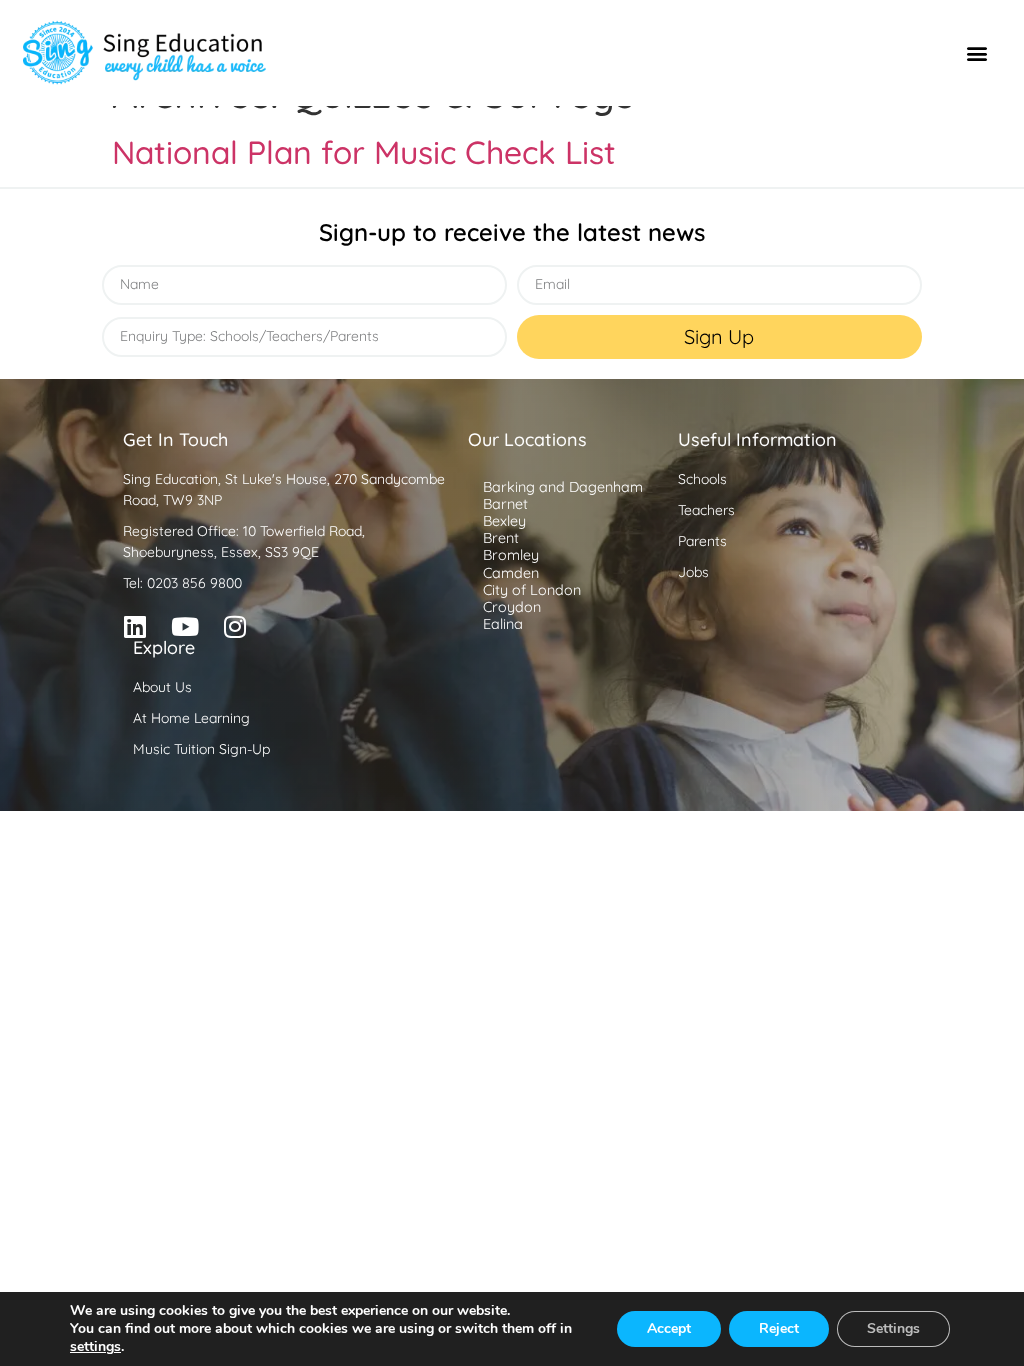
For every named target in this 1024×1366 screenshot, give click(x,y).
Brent (501, 538)
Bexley (504, 521)
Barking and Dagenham (563, 487)
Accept (669, 1328)
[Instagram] (235, 626)
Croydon (512, 607)
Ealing (503, 624)
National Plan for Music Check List (364, 152)
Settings (893, 1328)
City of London (532, 590)
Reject (779, 1328)
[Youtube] (185, 626)
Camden (511, 573)
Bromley (511, 555)
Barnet (505, 504)
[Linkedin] (135, 626)
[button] (977, 53)
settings (95, 1347)
